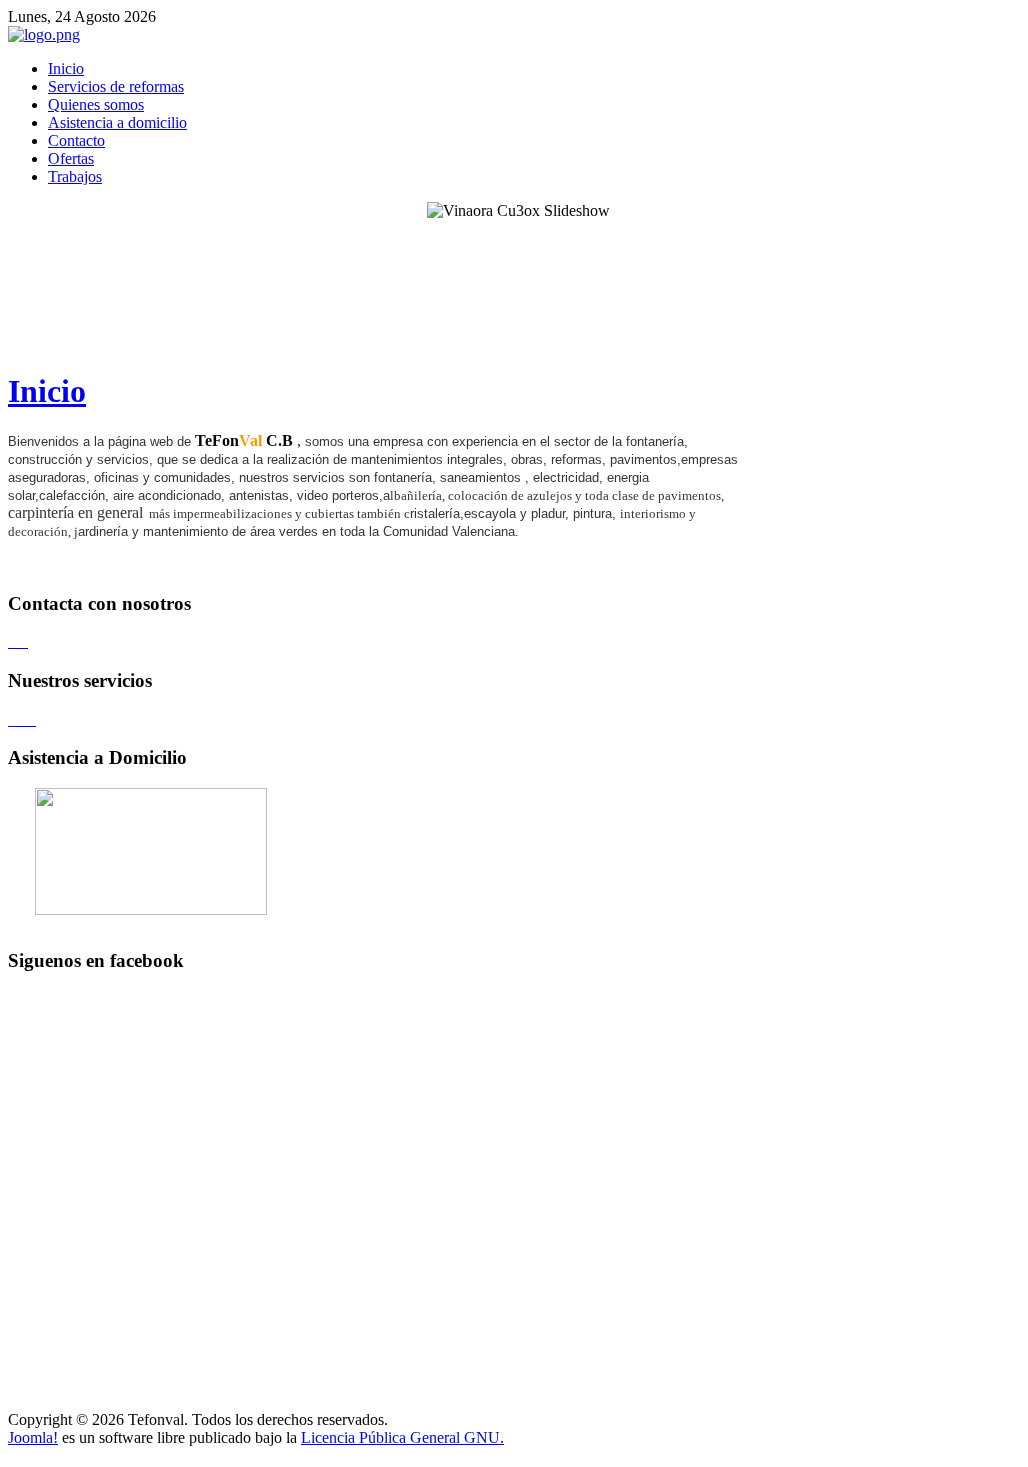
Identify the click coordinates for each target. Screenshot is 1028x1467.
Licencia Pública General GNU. (402, 1437)
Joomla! (33, 1437)
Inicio (47, 391)
